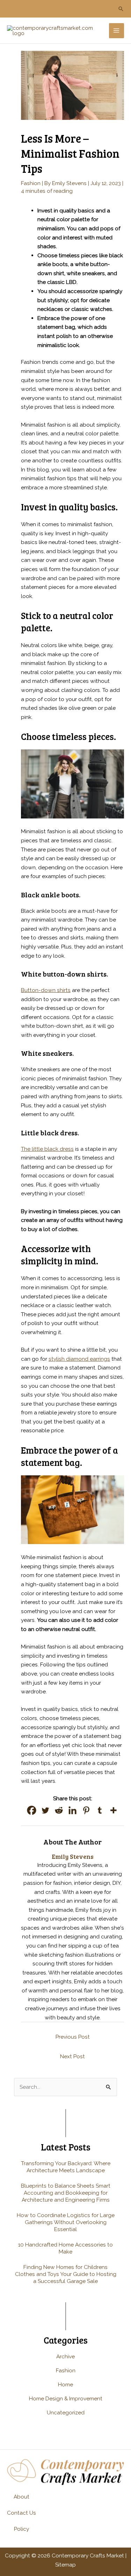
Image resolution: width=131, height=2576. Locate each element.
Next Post (72, 2056)
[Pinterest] (86, 1810)
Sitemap (65, 2565)
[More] (113, 1810)
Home (65, 2384)
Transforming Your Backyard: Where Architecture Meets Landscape (66, 2167)
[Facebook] (32, 1810)
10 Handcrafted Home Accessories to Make (65, 2248)
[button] (121, 9)
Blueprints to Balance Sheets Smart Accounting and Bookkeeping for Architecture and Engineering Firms (66, 2193)
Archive (65, 2356)
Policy (21, 2529)
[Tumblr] (100, 1810)
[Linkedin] (72, 1810)
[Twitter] (45, 1810)
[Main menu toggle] (117, 31)
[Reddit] (59, 1810)
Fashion (31, 183)
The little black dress (47, 1149)
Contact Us (21, 2513)
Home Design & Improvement (66, 2398)
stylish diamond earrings (79, 1359)
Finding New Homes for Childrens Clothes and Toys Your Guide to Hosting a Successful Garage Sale (66, 2274)
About (21, 2497)
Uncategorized (66, 2412)
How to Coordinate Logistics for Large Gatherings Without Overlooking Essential (66, 2222)
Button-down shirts (46, 990)
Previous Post (73, 2037)
